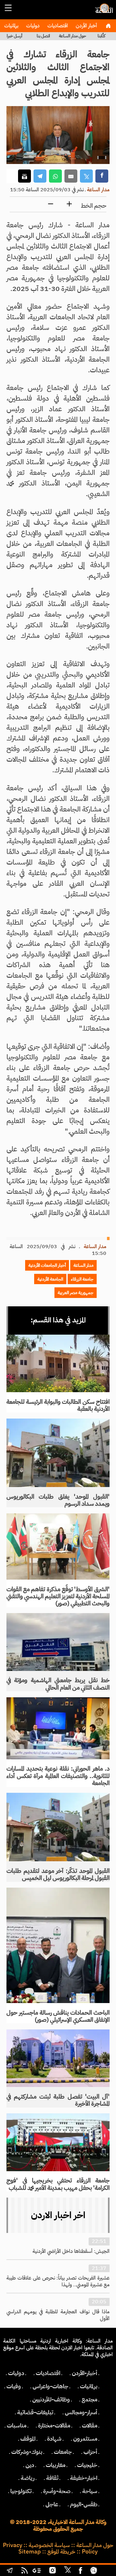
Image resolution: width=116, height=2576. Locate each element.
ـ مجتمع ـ (89, 2399)
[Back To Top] (106, 2571)
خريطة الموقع (61, 2552)
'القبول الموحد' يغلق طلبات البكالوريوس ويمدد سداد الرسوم (58, 1500)
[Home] (108, 26)
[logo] (103, 11)
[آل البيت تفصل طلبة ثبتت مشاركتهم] (58, 2058)
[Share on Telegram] (40, 176)
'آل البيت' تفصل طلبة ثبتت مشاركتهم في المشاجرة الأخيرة (58, 2100)
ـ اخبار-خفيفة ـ (84, 2478)
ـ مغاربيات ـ (56, 2465)
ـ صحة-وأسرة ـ (57, 2491)
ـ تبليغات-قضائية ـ (35, 2412)
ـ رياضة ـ (28, 2478)
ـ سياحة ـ (90, 2491)
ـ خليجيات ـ (87, 2465)
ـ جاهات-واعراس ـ (50, 2386)
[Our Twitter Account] (67, 2571)
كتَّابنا (101, 36)
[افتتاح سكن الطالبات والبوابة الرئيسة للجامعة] (58, 1363)
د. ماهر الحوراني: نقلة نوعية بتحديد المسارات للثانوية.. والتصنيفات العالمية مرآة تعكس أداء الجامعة (58, 1776)
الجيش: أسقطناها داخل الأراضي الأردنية (71, 2251)
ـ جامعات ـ (63, 2452)
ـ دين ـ (30, 2465)
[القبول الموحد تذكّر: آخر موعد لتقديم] (58, 1827)
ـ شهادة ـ (54, 2439)
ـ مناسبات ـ (17, 2426)
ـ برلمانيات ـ (89, 2386)
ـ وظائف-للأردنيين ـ (51, 2399)
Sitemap (30, 2552)
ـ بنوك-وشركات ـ (27, 2452)
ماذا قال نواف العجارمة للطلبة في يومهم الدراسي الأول (58, 2315)
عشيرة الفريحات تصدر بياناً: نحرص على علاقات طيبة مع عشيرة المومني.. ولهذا (58, 2281)
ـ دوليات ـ (16, 2373)
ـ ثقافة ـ (52, 2478)
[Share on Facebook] (102, 176)
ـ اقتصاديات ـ (48, 2373)
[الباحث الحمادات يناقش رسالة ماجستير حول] (58, 1945)
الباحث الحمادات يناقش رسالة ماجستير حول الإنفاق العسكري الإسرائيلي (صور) (58, 2016)
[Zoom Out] (51, 204)
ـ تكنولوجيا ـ (21, 2491)
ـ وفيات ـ (14, 2386)
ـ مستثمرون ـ (85, 2439)
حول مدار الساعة (72, 36)
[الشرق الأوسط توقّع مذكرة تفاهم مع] (58, 1547)
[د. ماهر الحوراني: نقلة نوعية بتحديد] (58, 1728)
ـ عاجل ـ (52, 2504)
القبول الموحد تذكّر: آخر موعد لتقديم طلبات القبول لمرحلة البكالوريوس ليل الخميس (58, 1874)
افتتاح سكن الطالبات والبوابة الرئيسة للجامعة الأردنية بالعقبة (58, 1405)
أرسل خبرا (15, 36)
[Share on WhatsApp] (55, 176)
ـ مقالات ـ (90, 2426)
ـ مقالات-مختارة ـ (54, 2426)
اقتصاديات (57, 26)
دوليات (32, 26)
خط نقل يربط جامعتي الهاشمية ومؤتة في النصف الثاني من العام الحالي (58, 1684)
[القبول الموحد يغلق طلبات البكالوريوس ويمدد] (58, 1453)
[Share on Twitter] (86, 176)
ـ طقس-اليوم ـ (84, 2504)
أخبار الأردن (86, 26)
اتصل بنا (43, 36)
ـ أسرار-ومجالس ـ (81, 2412)
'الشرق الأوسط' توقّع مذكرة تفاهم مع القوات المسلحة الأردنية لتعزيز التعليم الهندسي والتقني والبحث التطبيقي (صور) (58, 1596)
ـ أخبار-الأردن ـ (85, 2373)
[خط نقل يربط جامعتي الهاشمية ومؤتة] (58, 1642)
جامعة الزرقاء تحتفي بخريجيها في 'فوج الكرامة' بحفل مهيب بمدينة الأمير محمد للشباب (58, 2184)
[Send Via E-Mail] (71, 176)
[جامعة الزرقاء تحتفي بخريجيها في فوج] (58, 2142)
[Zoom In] (69, 204)
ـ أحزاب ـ (90, 2452)
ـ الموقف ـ (28, 2439)
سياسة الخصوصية (49, 2545)
